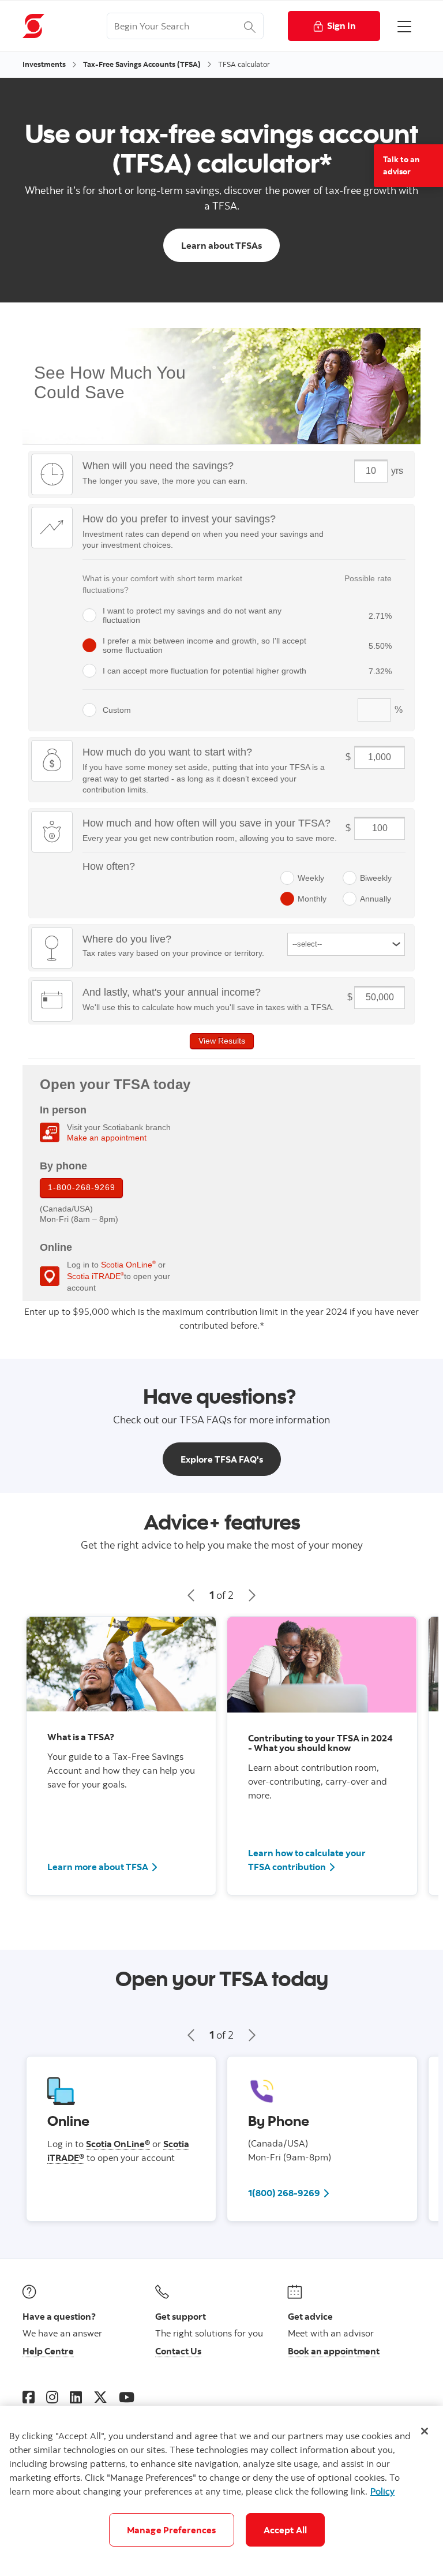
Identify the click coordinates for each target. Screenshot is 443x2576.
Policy (382, 2491)
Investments (44, 64)
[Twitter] (100, 2397)
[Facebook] (29, 2397)
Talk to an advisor (401, 165)
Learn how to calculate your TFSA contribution (307, 1860)
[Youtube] (127, 2397)
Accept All (286, 2530)
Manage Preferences (172, 2530)
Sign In (341, 25)
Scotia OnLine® (118, 2144)
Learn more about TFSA (98, 1867)
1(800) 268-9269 (289, 2192)
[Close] (425, 2431)
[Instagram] (52, 2397)
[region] (221, 2491)
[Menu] (404, 26)
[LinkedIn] (76, 2397)
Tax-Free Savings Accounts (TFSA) (142, 64)
